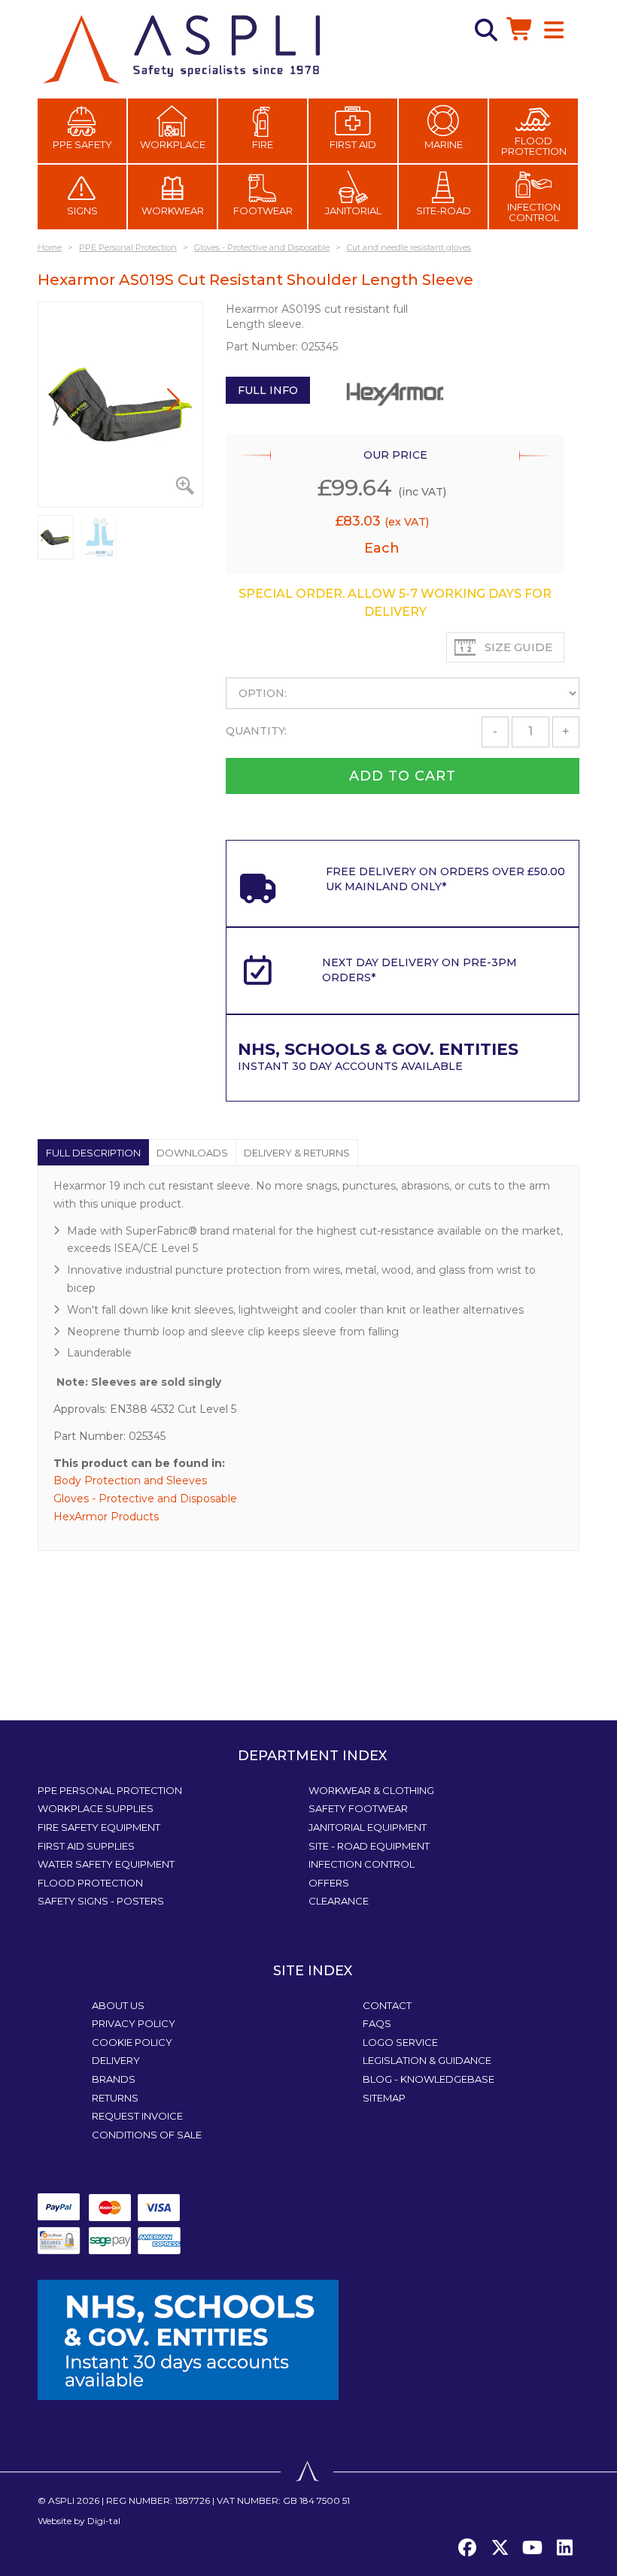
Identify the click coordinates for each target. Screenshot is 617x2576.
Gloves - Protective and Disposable (145, 1499)
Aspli (61, 2500)
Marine (444, 144)
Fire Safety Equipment (99, 1827)
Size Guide (518, 647)
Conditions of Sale (147, 2135)
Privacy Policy (134, 2023)
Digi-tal (104, 2521)
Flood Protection (534, 146)
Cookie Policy (132, 2042)
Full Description (93, 1153)
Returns (115, 2098)
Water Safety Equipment (106, 1864)
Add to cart (403, 776)
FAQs (377, 2023)
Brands (114, 2079)
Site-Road (444, 211)
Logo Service (400, 2042)
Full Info (268, 390)
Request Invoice (137, 2116)
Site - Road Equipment (369, 1846)
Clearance (339, 1901)
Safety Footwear (358, 1808)
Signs (82, 211)
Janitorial (353, 211)
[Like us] (467, 2548)
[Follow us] (500, 2548)
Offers (329, 1883)
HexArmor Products (106, 1517)
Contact (387, 2005)
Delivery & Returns (297, 1153)
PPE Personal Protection (110, 1790)
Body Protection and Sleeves (130, 1480)
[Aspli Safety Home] (181, 48)
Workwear (173, 211)
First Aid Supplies (86, 1846)
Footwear (263, 211)
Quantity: (256, 731)
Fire (263, 144)
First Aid (353, 144)
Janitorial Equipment (368, 1827)
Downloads (192, 1153)
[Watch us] (532, 2548)
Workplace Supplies (96, 1808)
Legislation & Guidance (427, 2060)
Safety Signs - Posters (101, 1901)
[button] (173, 400)
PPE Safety (82, 144)
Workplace (173, 144)
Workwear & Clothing (371, 1790)
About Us (118, 2005)
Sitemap (384, 2098)
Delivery (116, 2060)
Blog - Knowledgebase (429, 2079)
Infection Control (534, 212)
